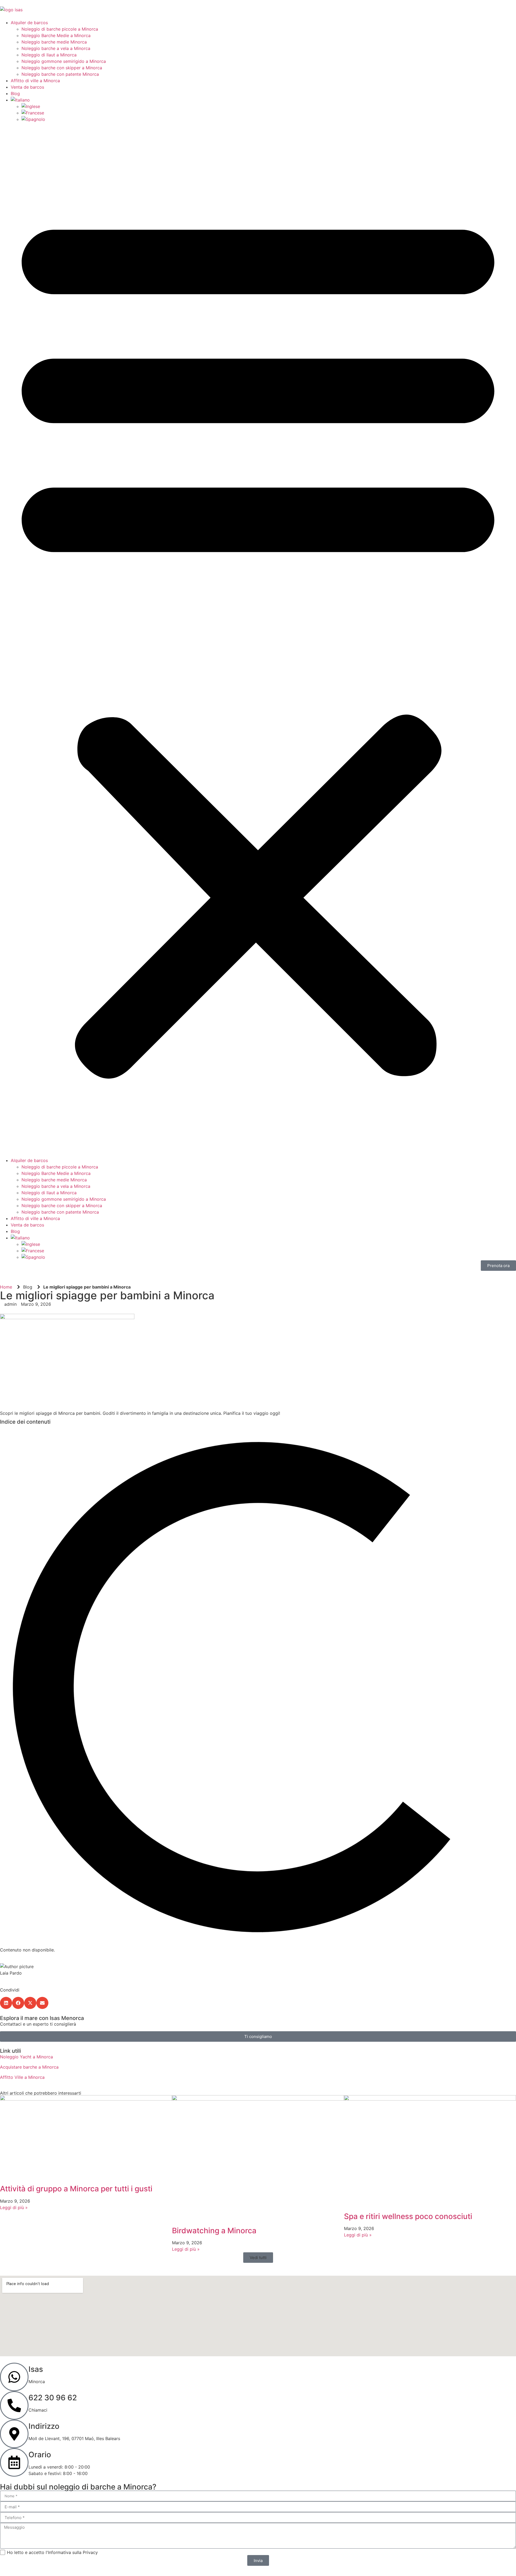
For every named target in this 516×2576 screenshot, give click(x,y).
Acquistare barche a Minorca (29, 2067)
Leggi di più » (14, 2207)
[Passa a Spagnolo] (33, 119)
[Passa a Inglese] (31, 106)
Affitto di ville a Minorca (35, 81)
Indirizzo (44, 2426)
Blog (15, 93)
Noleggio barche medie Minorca (54, 42)
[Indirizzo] (14, 2434)
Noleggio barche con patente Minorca (60, 74)
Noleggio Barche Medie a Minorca (56, 35)
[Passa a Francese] (33, 113)
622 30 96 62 (53, 2398)
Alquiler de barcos (29, 23)
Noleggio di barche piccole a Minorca (60, 29)
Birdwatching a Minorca (214, 2231)
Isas (36, 2369)
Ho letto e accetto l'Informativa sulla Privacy (52, 2552)
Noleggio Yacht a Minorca (26, 2057)
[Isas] (14, 2377)
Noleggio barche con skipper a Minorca (62, 68)
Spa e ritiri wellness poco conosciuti (408, 2216)
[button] (258, 640)
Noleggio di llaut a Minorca (49, 55)
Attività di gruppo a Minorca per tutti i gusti (76, 2189)
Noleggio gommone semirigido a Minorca (64, 61)
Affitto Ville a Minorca (22, 2077)
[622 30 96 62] (14, 2405)
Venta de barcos (27, 87)
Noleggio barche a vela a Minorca (56, 48)
